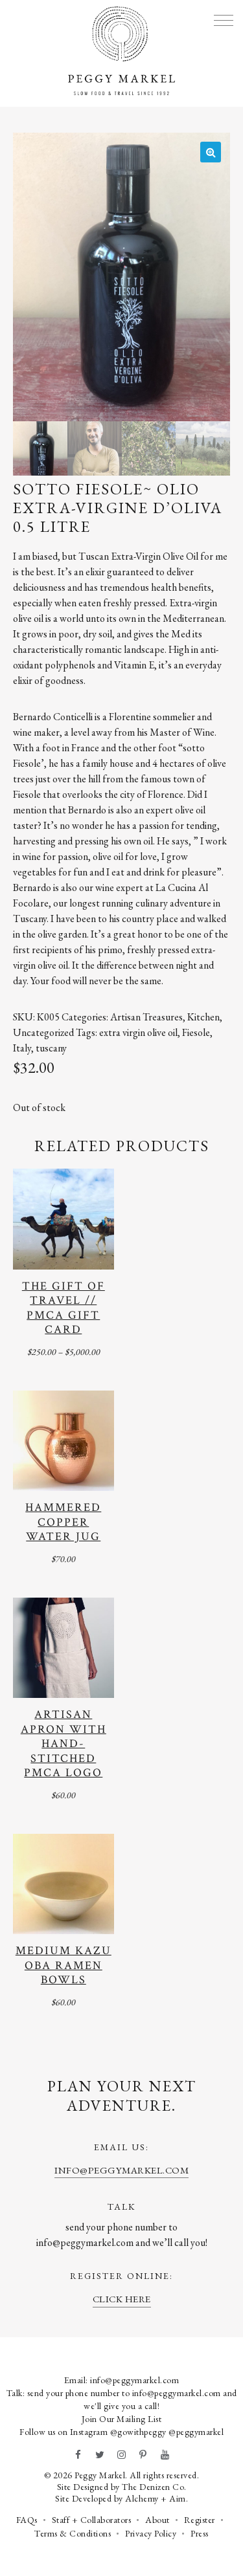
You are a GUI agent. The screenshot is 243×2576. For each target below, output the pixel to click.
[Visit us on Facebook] (78, 2455)
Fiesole (196, 1032)
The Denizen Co (153, 2487)
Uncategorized (43, 1032)
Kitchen (203, 1017)
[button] (211, 152)
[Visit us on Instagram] (122, 2455)
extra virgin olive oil (138, 1032)
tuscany (51, 1048)
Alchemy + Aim (156, 2498)
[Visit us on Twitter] (100, 2455)
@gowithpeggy (138, 2432)
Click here (122, 2299)
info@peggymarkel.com (121, 2170)
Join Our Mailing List (122, 2419)
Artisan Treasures (146, 1017)
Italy (22, 1048)
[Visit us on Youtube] (165, 2455)
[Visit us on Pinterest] (143, 2455)
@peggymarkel (196, 2432)
